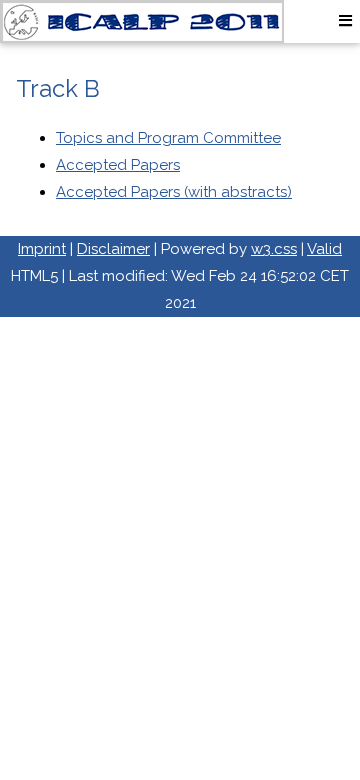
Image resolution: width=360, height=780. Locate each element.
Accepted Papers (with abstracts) (174, 192)
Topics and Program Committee (168, 138)
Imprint (42, 249)
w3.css (274, 249)
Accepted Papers (118, 165)
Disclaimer (113, 249)
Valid (324, 249)
